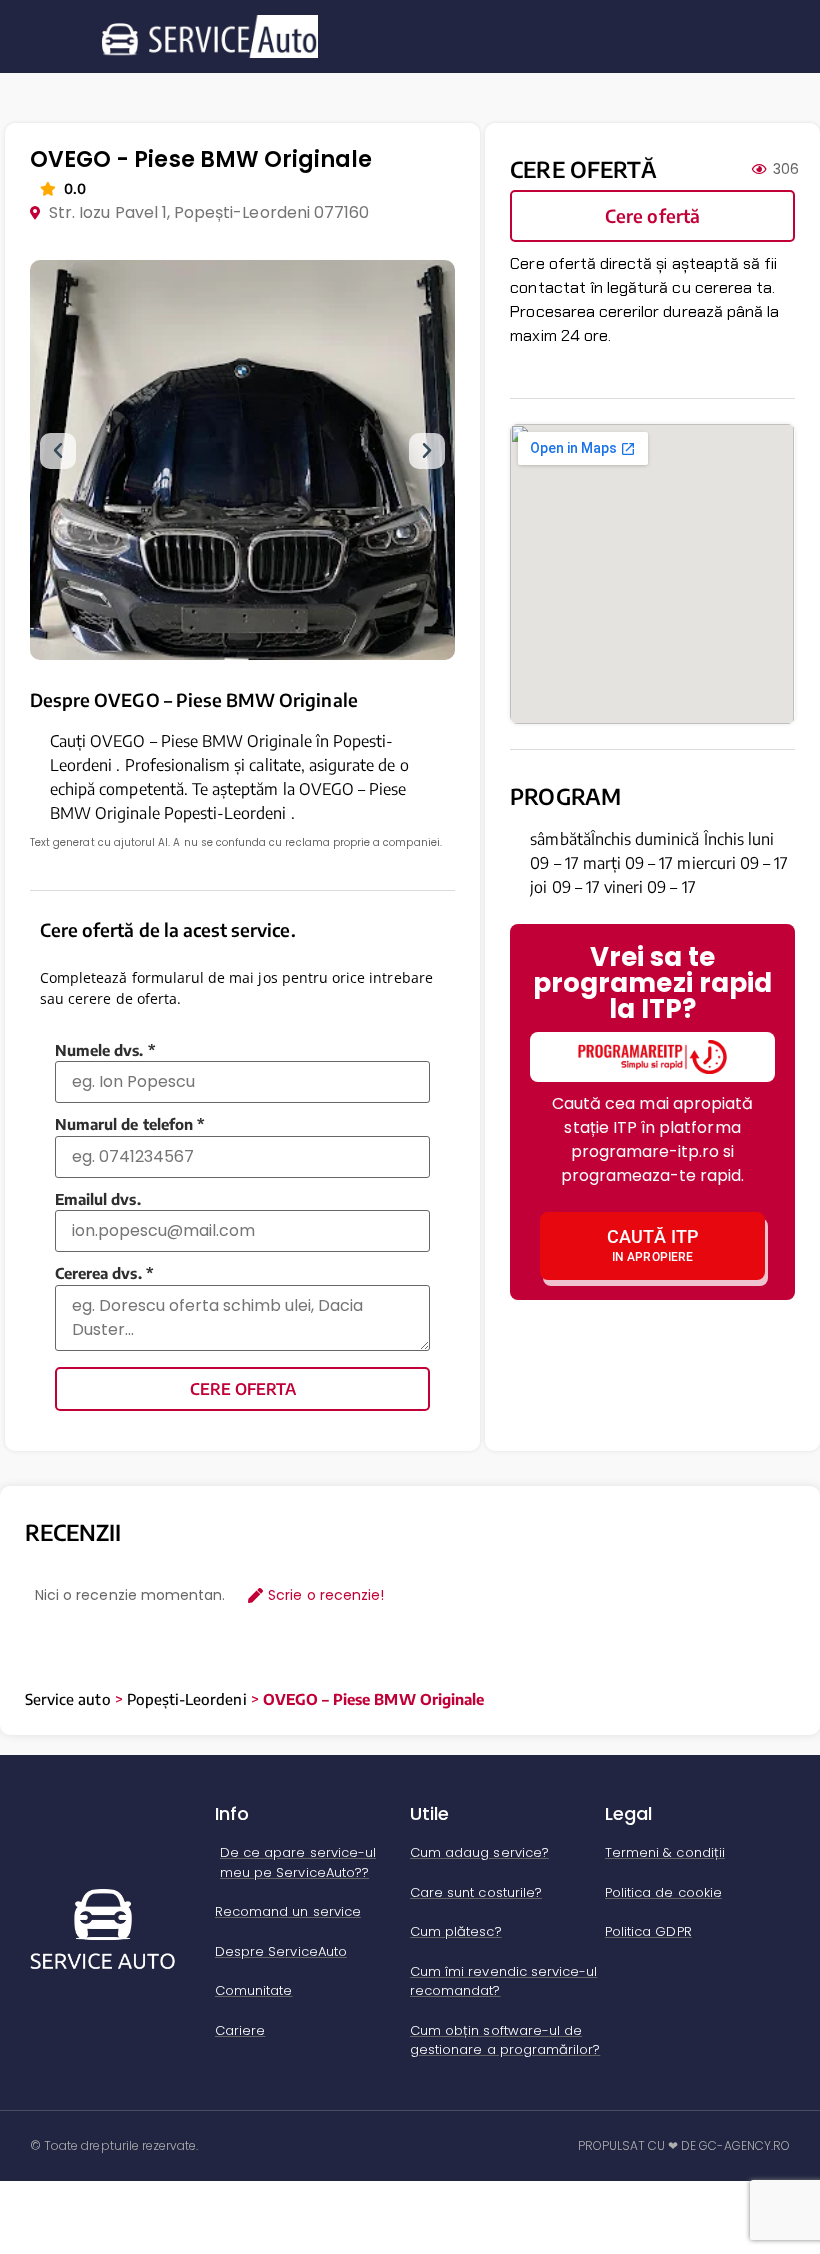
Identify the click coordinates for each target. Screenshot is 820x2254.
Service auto (68, 1699)
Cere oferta (243, 1389)
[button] (58, 451)
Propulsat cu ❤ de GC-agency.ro (684, 2145)
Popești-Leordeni (187, 1699)
